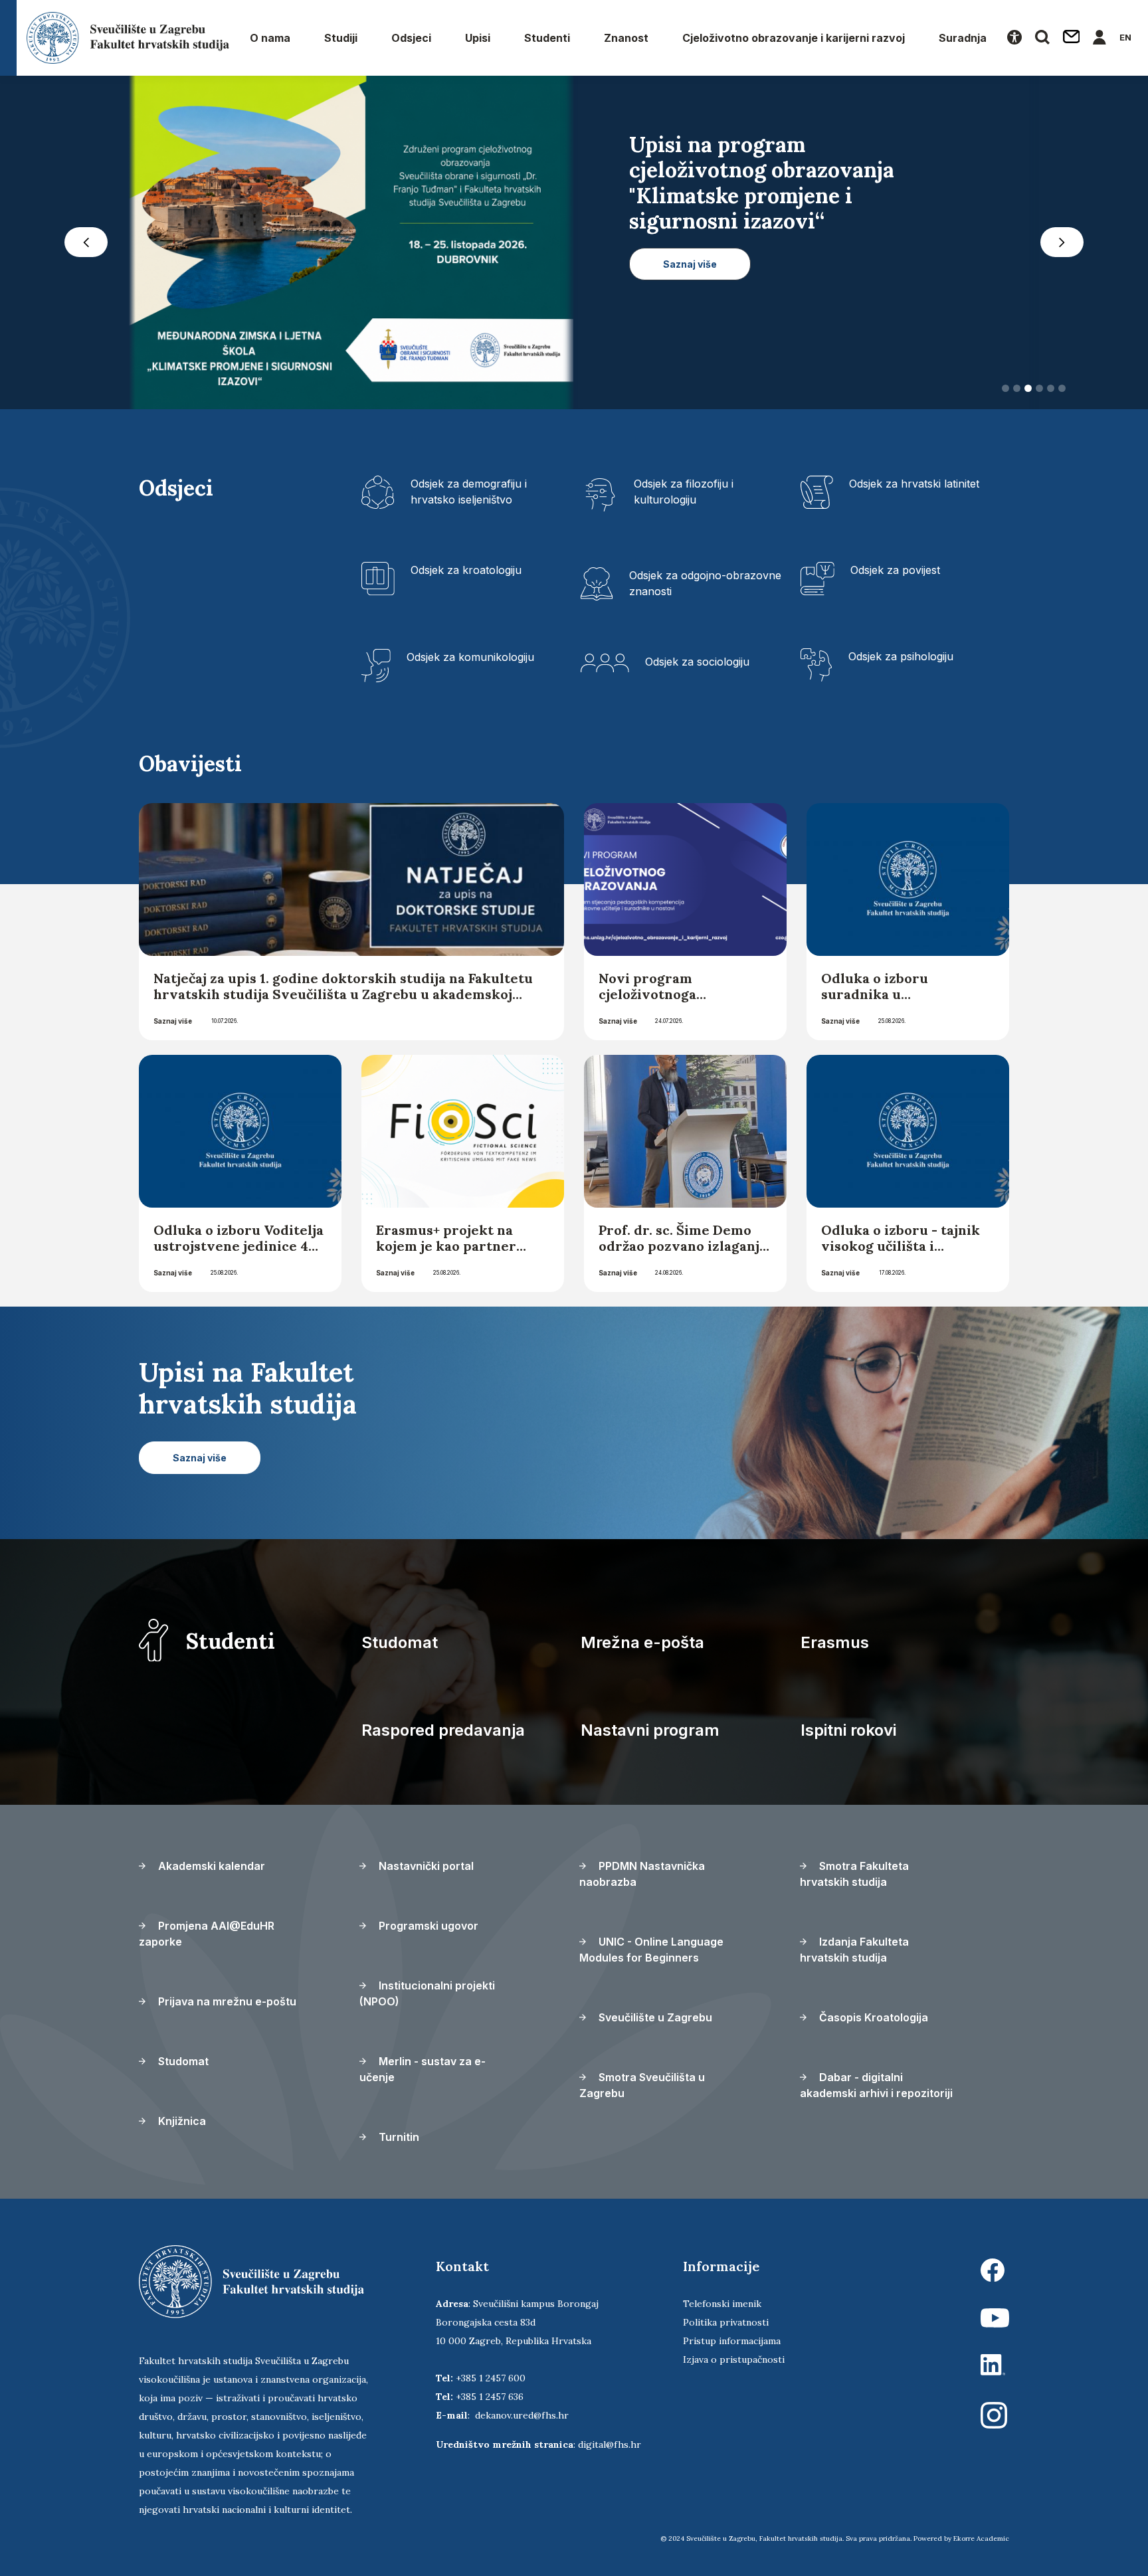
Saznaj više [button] (690, 315)
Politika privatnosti (726, 2322)
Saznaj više (173, 1021)
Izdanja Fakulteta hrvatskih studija (854, 1950)
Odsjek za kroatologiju (466, 570)
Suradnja (963, 38)
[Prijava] (1100, 38)
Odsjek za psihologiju (901, 656)
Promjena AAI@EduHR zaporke (207, 1934)
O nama (270, 38)
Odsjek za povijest (895, 570)
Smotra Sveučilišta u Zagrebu (642, 2085)
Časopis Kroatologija (872, 2017)
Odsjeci (411, 38)
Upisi (478, 38)
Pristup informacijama (732, 2341)
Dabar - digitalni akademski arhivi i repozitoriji (876, 2085)
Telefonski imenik (722, 2304)
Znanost (626, 38)
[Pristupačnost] (1014, 38)
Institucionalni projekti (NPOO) (427, 1993)
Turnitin (398, 2137)
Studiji (341, 38)
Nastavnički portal (425, 1866)
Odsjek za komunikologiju (470, 657)
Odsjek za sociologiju (697, 662)
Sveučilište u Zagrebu (654, 2017)
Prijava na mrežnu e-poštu (226, 2001)
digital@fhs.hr (610, 2444)
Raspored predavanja (443, 1730)
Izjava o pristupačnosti (734, 2359)
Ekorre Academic (981, 2538)
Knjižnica (181, 2121)
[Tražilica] (1042, 38)
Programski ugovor (427, 1926)
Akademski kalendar (210, 1866)
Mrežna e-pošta (642, 1642)
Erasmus (835, 1642)
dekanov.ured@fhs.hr (522, 2415)
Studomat (400, 1642)
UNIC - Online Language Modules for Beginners (651, 1950)
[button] (86, 242)
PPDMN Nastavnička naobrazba (642, 1874)
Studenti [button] (547, 38)
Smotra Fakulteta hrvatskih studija (854, 1874)
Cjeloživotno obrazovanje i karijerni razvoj (794, 38)
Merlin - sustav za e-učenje (423, 2069)
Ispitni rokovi (848, 1730)
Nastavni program (650, 1730)
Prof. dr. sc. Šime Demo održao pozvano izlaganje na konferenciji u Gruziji (683, 1246)
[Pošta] (1072, 38)
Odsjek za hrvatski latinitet (914, 484)
